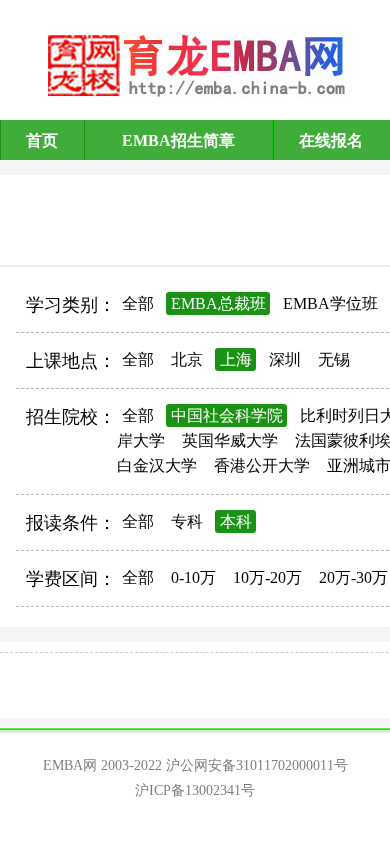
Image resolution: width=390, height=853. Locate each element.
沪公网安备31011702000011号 (257, 765)
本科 (236, 521)
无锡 (334, 359)
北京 (187, 359)
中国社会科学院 (227, 415)
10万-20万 (267, 577)
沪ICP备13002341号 (195, 790)
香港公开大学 (262, 465)
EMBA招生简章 (178, 140)
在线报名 (331, 140)
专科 (187, 521)
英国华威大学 (230, 440)
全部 (138, 303)
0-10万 (193, 577)
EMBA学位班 (330, 303)
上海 (236, 359)
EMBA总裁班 (218, 303)
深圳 (285, 359)
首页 (42, 140)
